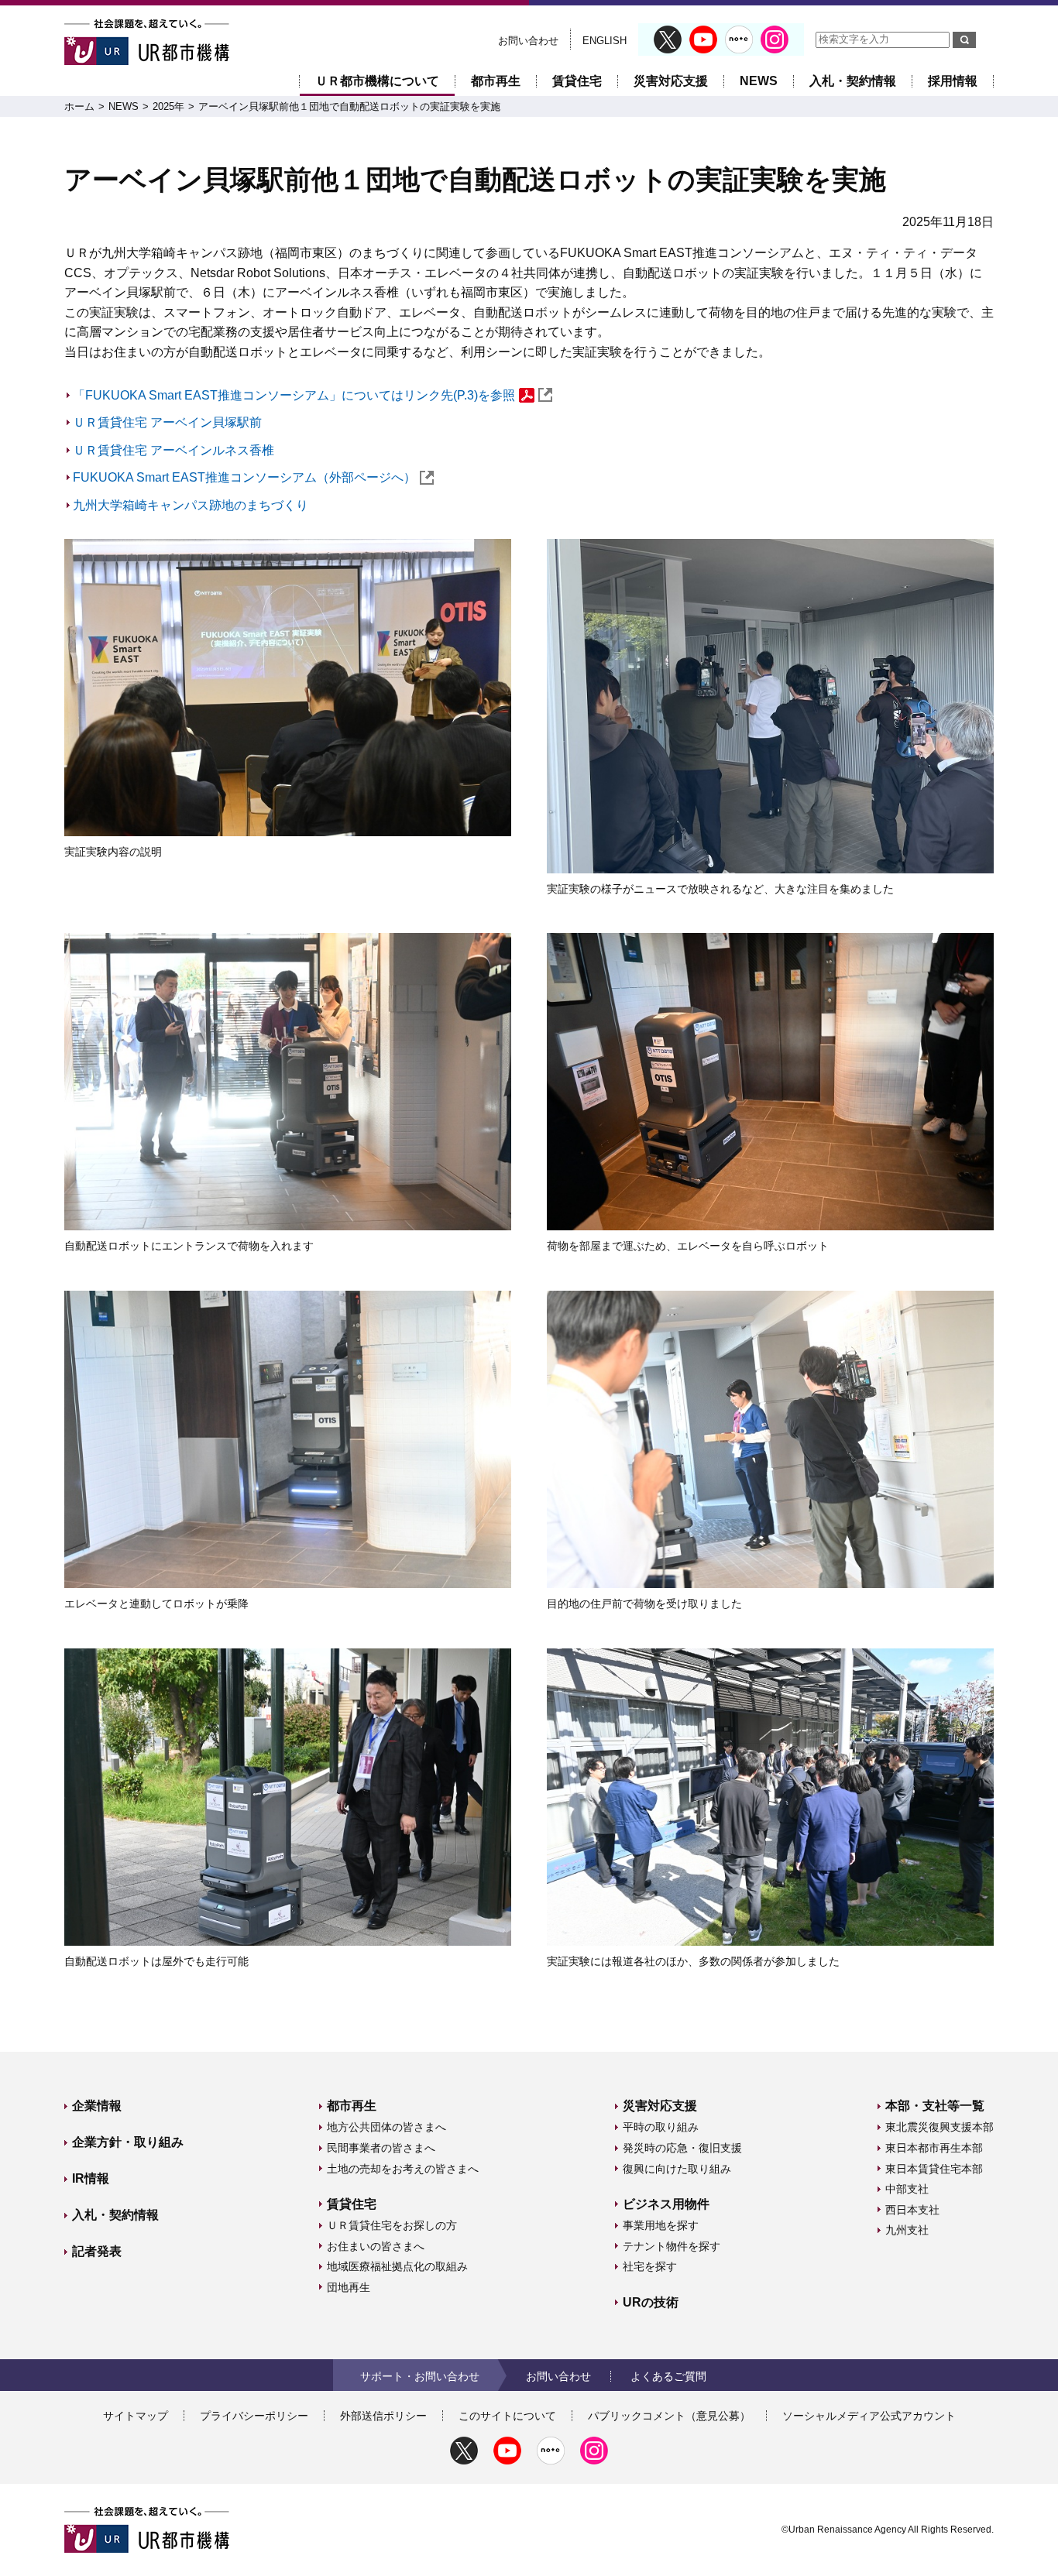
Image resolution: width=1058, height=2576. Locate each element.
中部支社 (907, 2189)
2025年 (168, 106)
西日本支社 (912, 2210)
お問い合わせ (528, 41)
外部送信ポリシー (383, 2416)
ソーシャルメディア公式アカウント (869, 2416)
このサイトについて (507, 2416)
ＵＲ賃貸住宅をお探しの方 (392, 2225)
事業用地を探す (661, 2225)
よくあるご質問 (668, 2376)
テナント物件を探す (672, 2246)
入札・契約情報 (853, 81)
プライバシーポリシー (254, 2416)
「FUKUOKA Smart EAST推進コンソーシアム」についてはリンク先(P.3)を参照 (294, 395)
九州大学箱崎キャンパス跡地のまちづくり (191, 505)
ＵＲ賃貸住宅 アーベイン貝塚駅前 (167, 422)
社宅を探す (650, 2266)
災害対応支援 (671, 81)
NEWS (759, 81)
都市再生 (496, 81)
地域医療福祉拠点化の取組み (397, 2266)
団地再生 (349, 2287)
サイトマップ (136, 2416)
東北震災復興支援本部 (939, 2127)
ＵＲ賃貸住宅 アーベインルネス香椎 (173, 450)
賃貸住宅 (577, 81)
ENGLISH (605, 41)
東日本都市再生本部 (934, 2148)
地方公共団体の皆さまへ (386, 2127)
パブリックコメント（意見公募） (669, 2416)
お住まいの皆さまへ (376, 2246)
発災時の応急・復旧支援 (682, 2148)
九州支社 (907, 2230)
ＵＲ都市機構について (377, 81)
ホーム (79, 106)
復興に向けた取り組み (677, 2169)
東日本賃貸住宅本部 (934, 2169)
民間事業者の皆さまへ (381, 2148)
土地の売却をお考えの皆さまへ (403, 2169)
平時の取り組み (661, 2127)
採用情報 (953, 81)
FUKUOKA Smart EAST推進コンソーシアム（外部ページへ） (244, 477)
